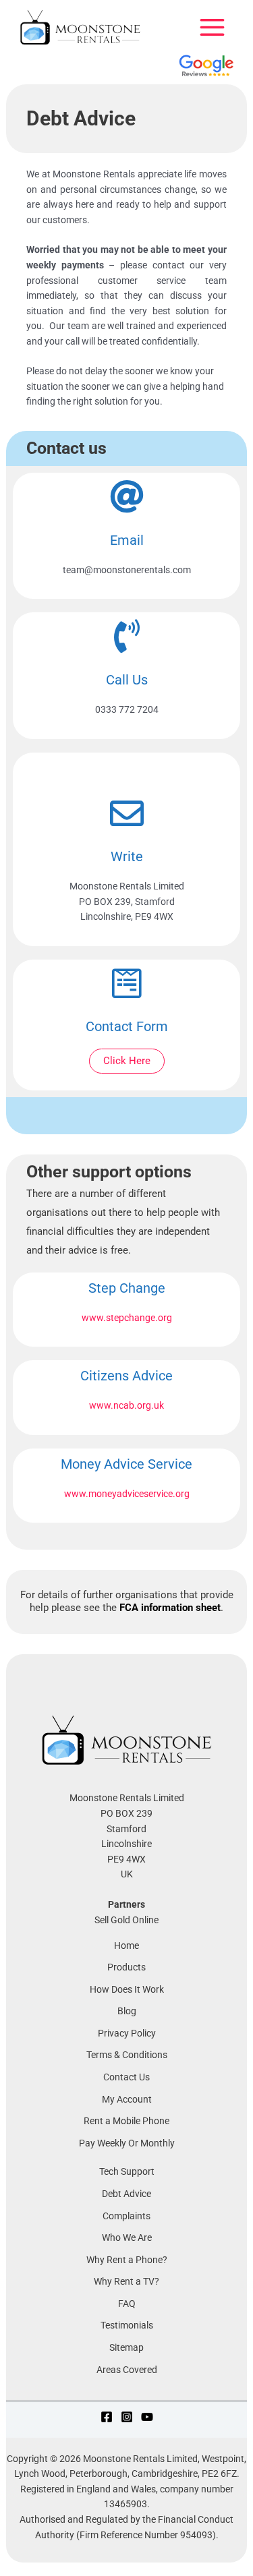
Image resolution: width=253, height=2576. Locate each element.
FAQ (127, 2304)
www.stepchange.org (127, 1318)
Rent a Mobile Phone (126, 2121)
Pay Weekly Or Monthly (127, 2143)
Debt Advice (126, 2194)
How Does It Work (127, 1989)
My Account (127, 2099)
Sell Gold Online (126, 1920)
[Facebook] (107, 2417)
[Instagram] (127, 2417)
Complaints (126, 2216)
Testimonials (127, 2325)
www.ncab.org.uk (126, 1405)
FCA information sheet (170, 1608)
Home (126, 1945)
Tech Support (127, 2171)
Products (126, 1967)
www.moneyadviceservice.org (127, 1494)
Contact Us (126, 2077)
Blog (127, 2011)
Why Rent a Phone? (127, 2260)
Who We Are (127, 2237)
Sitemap (126, 2347)
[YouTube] (147, 2417)
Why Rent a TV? (126, 2281)
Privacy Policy (127, 2033)
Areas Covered (127, 2370)
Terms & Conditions (127, 2055)
